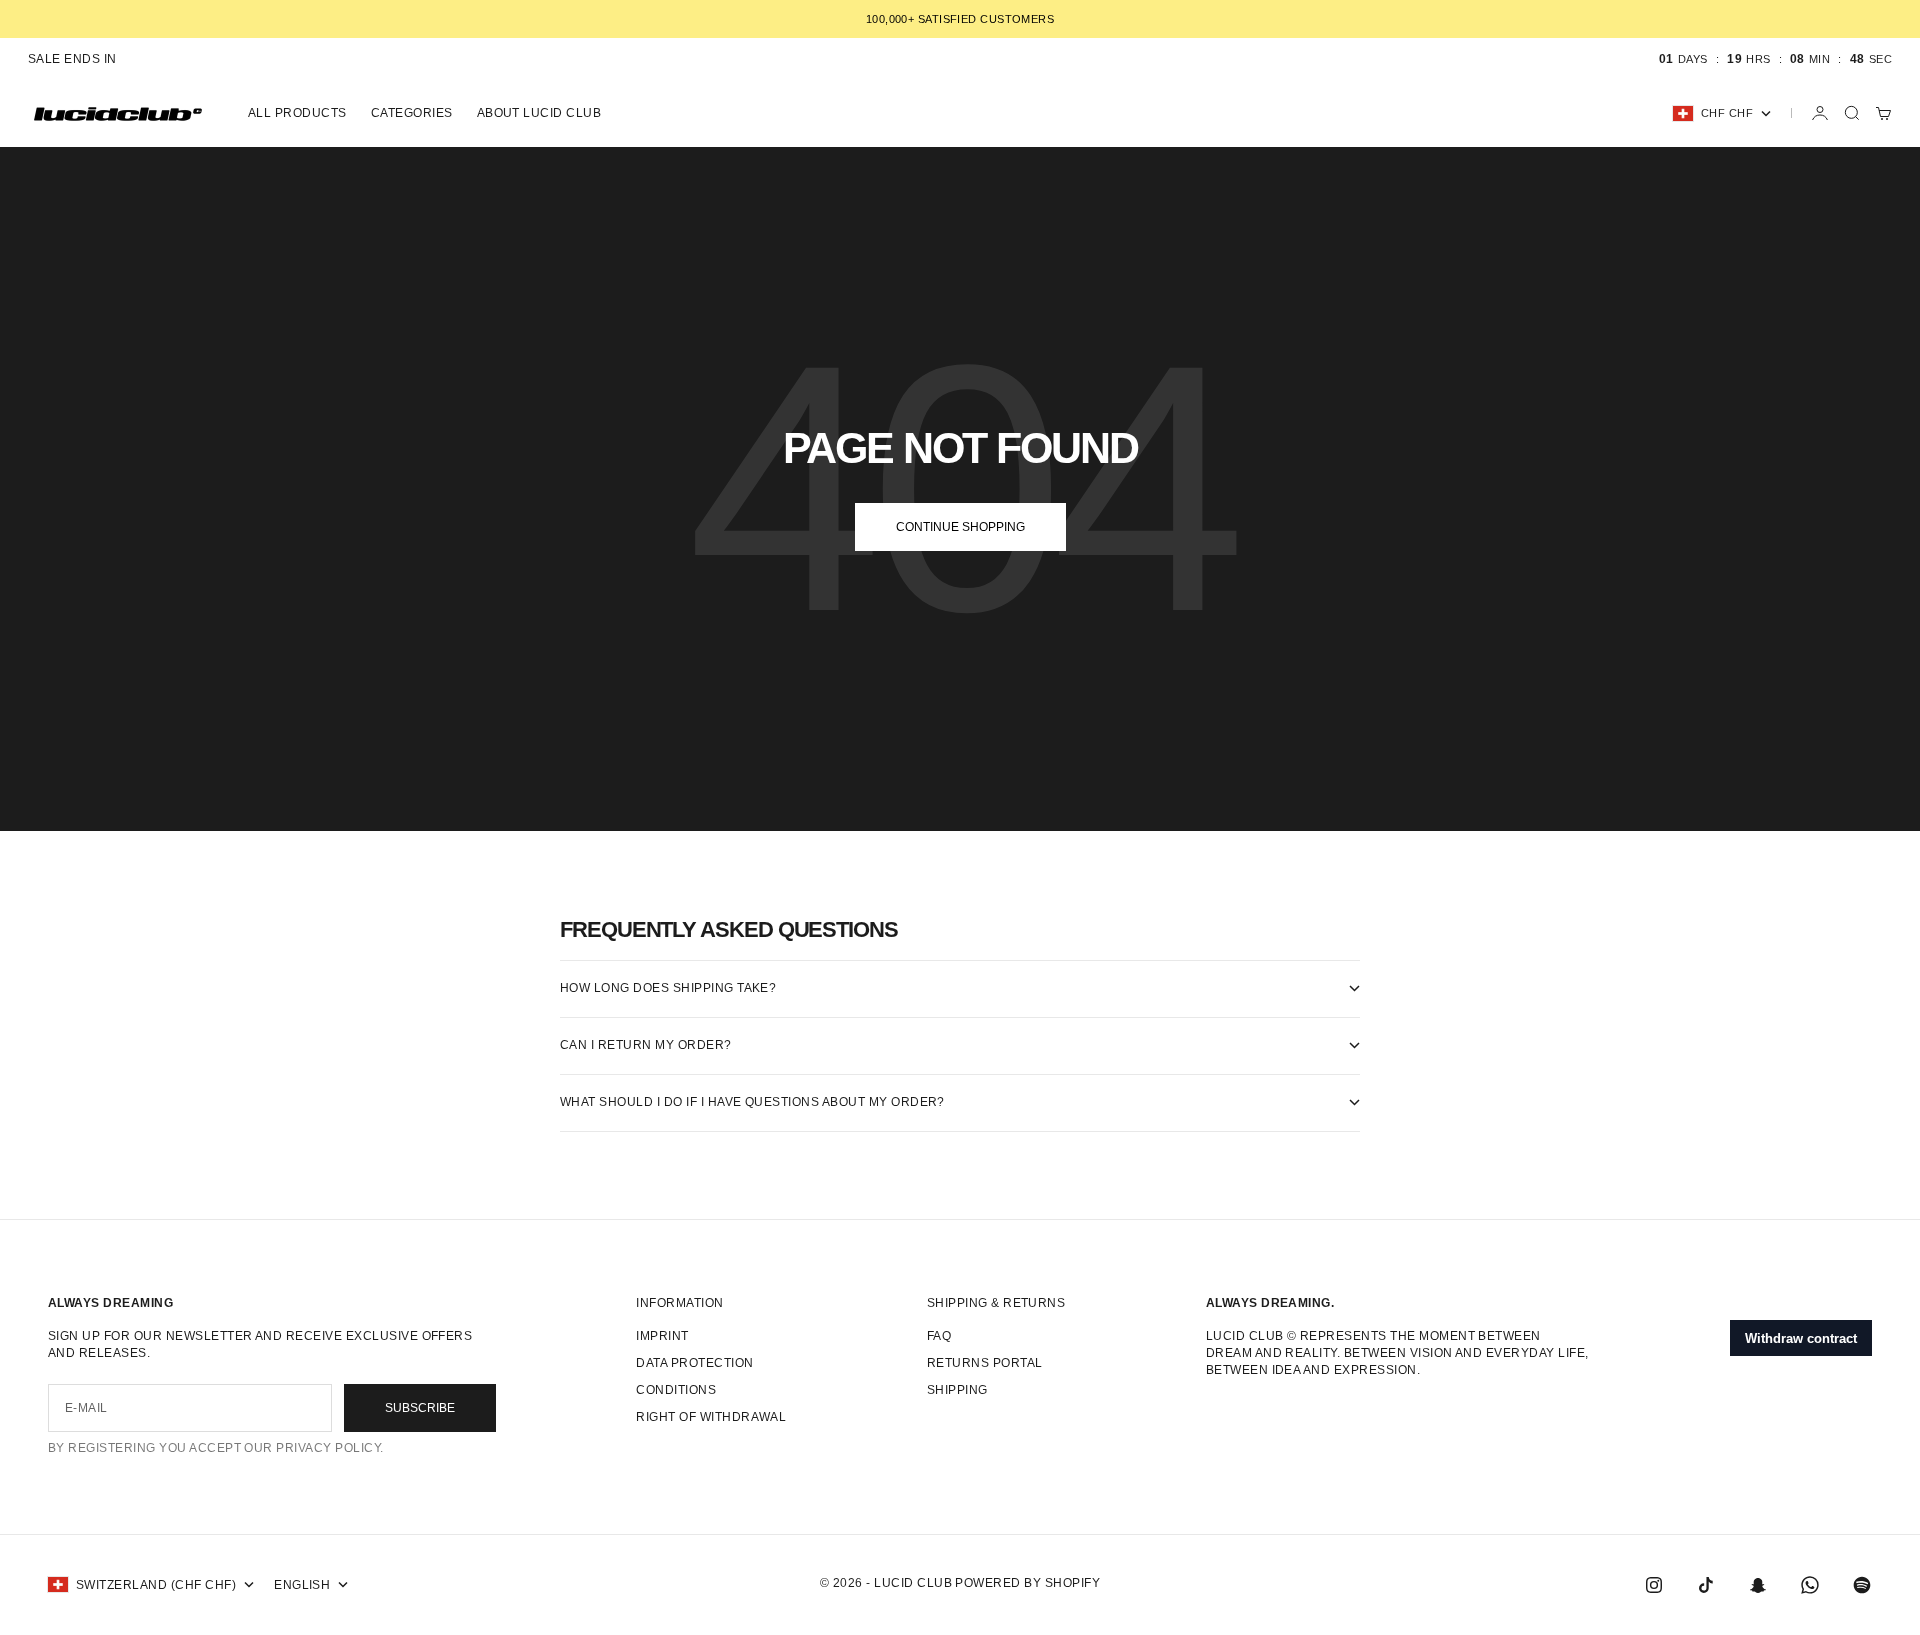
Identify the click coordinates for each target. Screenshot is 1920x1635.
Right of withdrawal (711, 1417)
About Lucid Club (539, 113)
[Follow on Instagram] (1654, 1585)
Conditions (676, 1390)
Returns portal (985, 1363)
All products (297, 113)
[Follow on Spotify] (1862, 1585)
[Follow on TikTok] (1706, 1585)
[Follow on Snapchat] (1758, 1585)
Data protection (694, 1363)
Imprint (662, 1336)
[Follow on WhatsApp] (1810, 1585)
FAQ (939, 1336)
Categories (412, 113)
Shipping (957, 1390)
